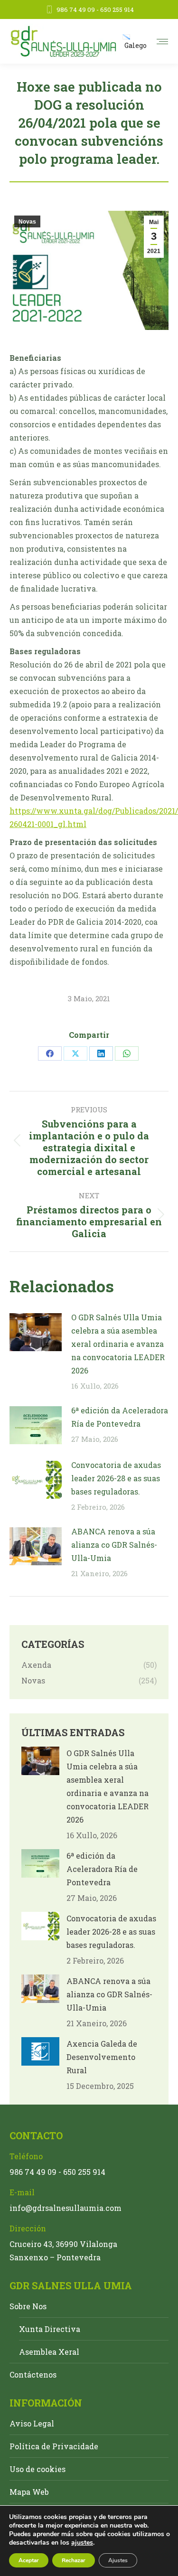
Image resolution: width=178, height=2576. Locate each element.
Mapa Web (29, 2492)
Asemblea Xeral (49, 2352)
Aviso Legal (32, 2423)
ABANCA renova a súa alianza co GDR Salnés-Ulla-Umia (114, 1545)
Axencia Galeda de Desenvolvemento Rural (102, 2057)
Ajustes (118, 2560)
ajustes (82, 2543)
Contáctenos (33, 2374)
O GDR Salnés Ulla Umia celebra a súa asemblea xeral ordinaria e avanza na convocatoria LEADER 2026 (118, 1344)
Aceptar (29, 2560)
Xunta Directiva (50, 2329)
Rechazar (74, 2560)
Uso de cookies (37, 2469)
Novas (27, 222)
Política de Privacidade (54, 2446)
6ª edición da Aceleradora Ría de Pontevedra (120, 1417)
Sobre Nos (28, 2306)
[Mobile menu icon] (162, 42)
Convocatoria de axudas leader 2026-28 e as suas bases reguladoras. (116, 1478)
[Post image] (36, 1332)
